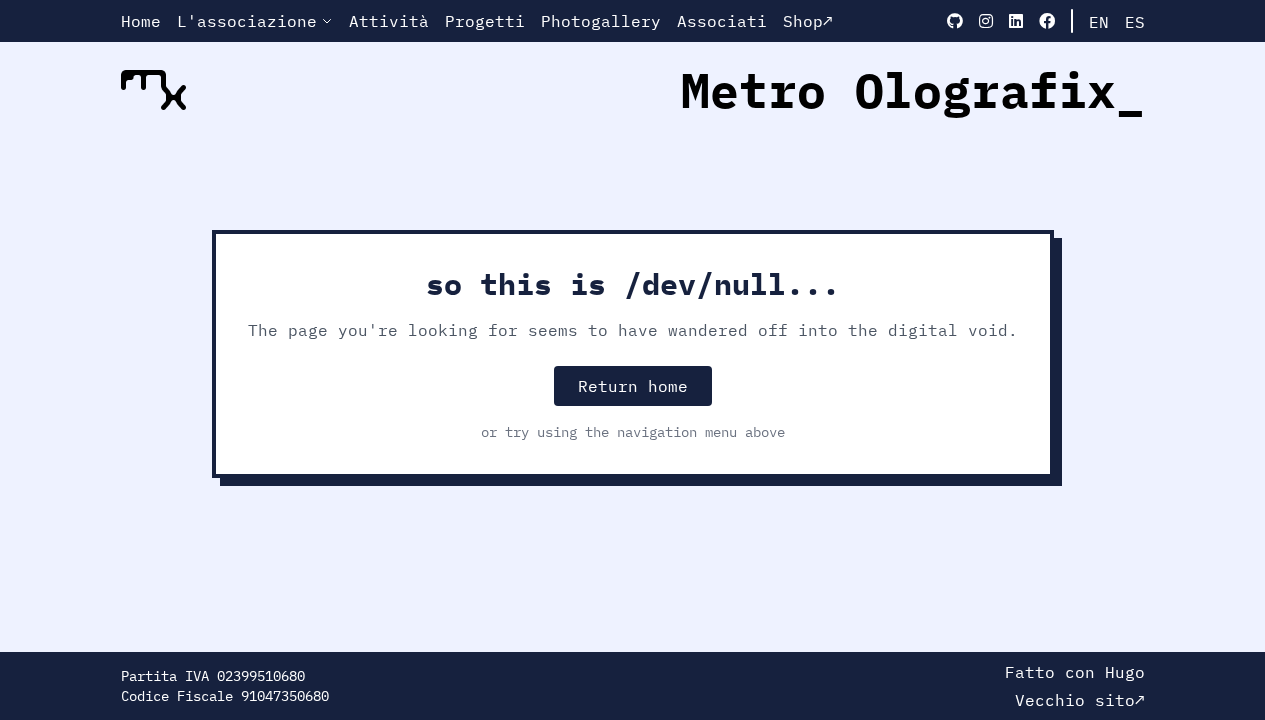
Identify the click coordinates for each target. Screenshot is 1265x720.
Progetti (485, 21)
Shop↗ (808, 21)
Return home (633, 386)
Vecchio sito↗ (1080, 700)
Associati (722, 21)
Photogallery (601, 21)
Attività (389, 21)
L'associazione (247, 21)
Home (141, 21)
